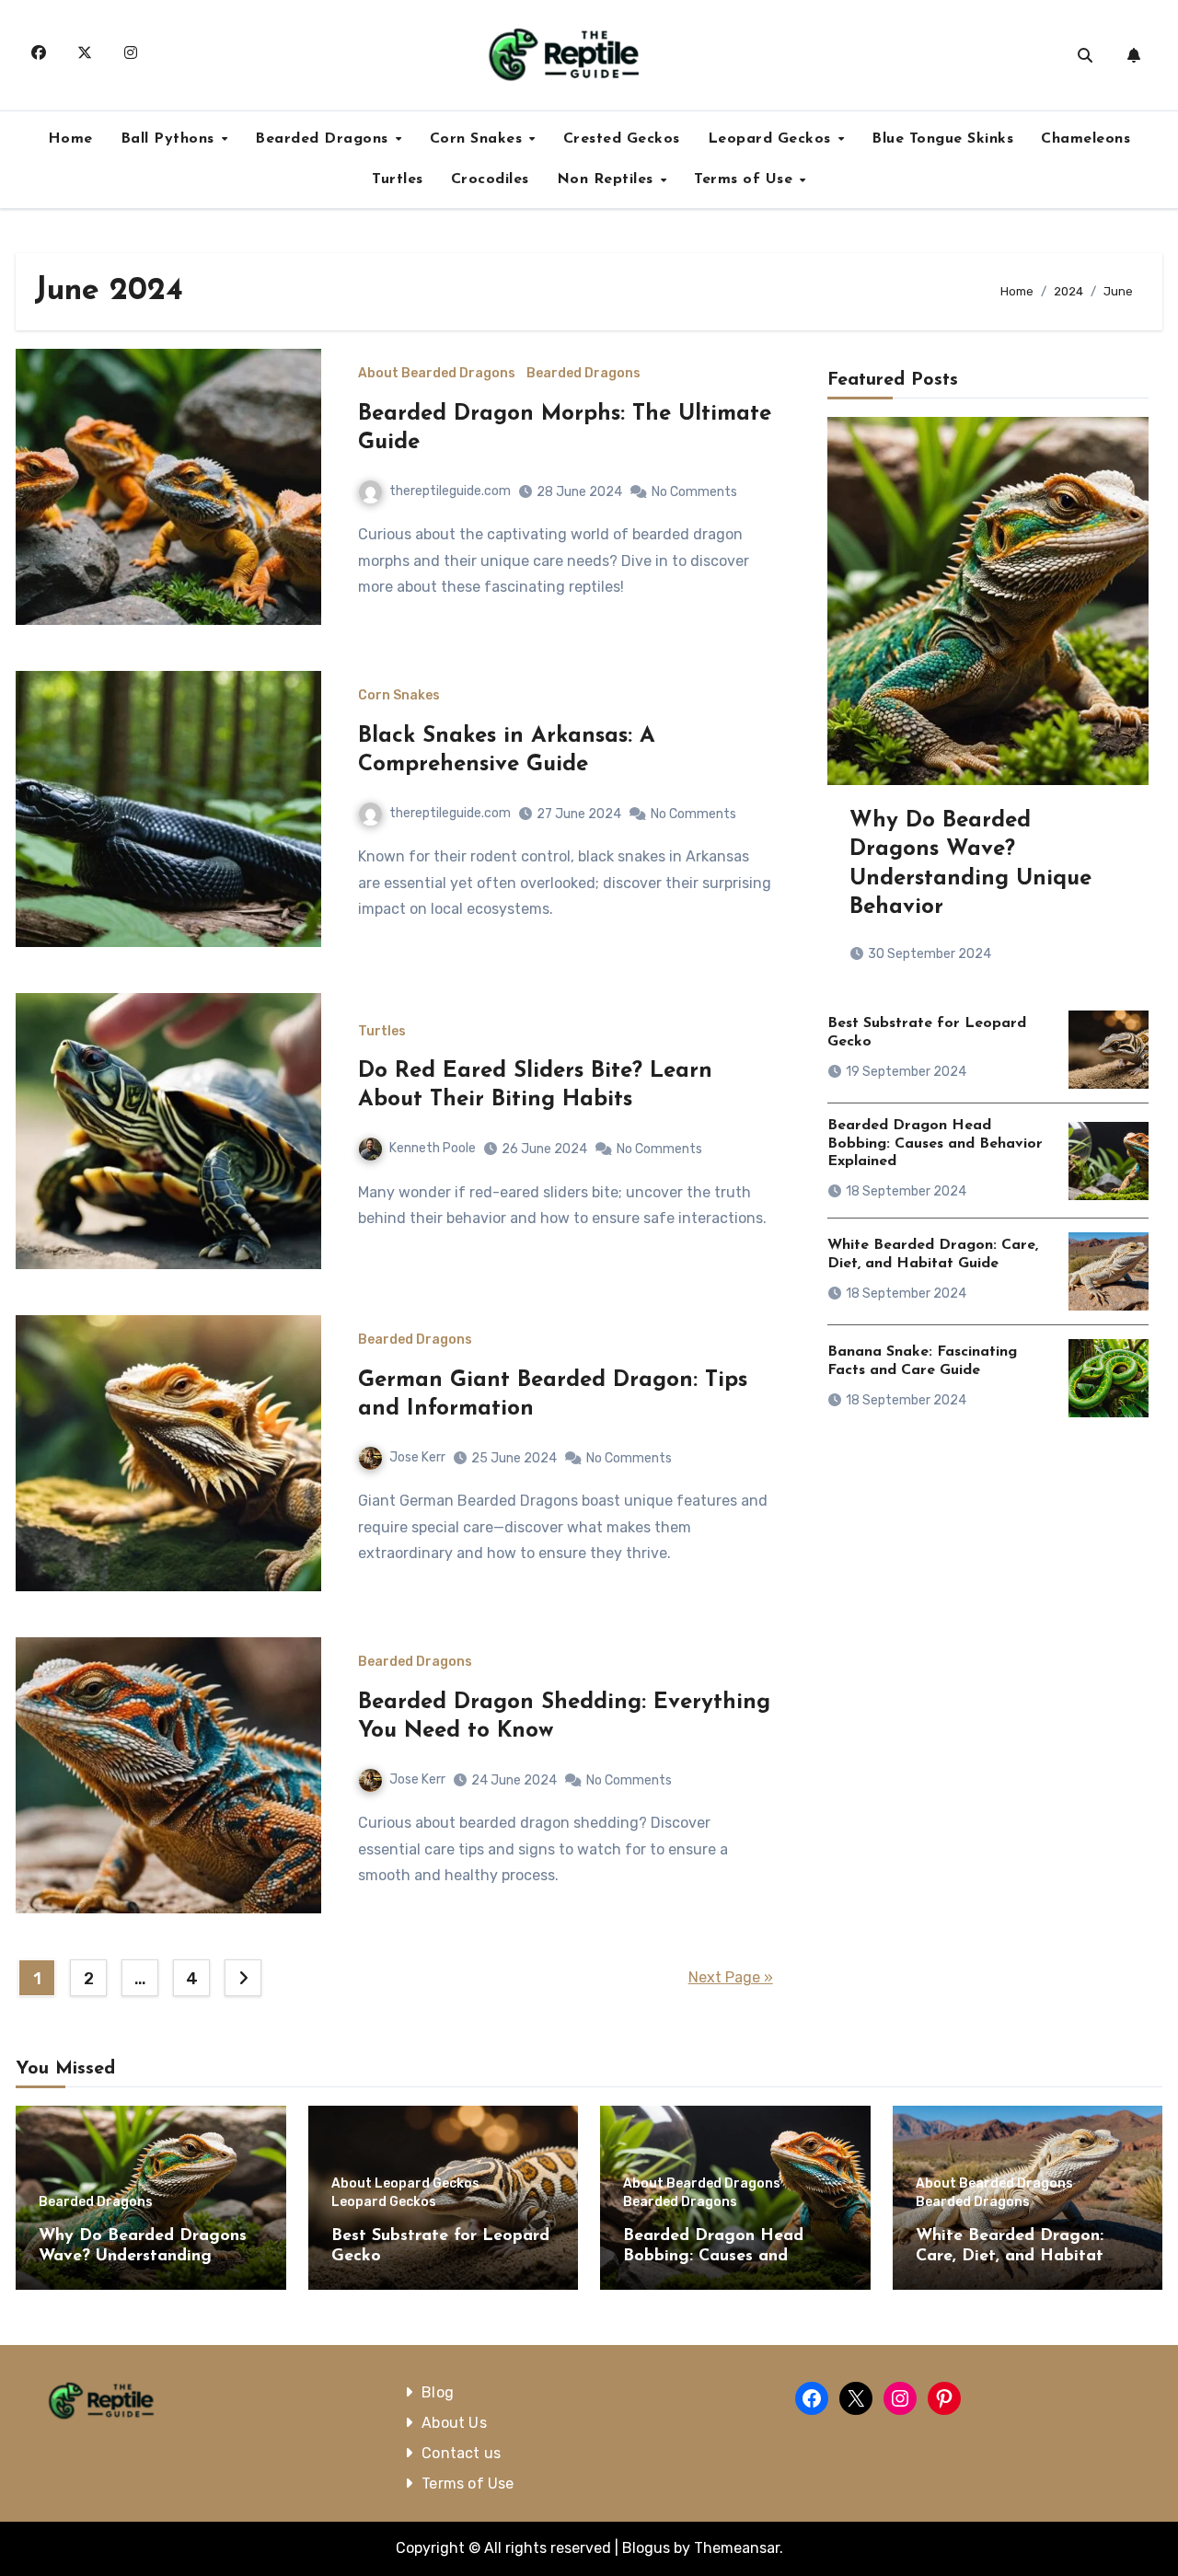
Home (70, 139)
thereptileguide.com (450, 491)
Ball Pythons (170, 139)
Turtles (398, 179)
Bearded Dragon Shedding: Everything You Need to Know (564, 1717)
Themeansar (737, 2548)
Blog (439, 2392)
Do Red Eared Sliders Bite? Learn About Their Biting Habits (535, 1086)
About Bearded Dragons (437, 374)
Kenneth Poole (433, 1148)
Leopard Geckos (772, 139)
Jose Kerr (417, 1457)
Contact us (462, 2453)
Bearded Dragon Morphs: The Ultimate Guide (565, 428)
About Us (455, 2423)
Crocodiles (490, 179)
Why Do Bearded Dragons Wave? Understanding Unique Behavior (143, 2256)
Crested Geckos (622, 139)
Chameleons (1086, 139)
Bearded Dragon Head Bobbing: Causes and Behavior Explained (935, 1143)
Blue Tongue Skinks (942, 139)
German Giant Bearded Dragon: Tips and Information (553, 1395)
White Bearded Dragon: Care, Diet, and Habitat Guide (1010, 2256)
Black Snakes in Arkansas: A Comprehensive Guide (507, 751)
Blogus (646, 2548)
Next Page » (731, 1977)
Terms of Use (746, 179)
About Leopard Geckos (405, 2184)
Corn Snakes (479, 139)
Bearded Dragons (324, 139)
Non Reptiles (608, 179)
